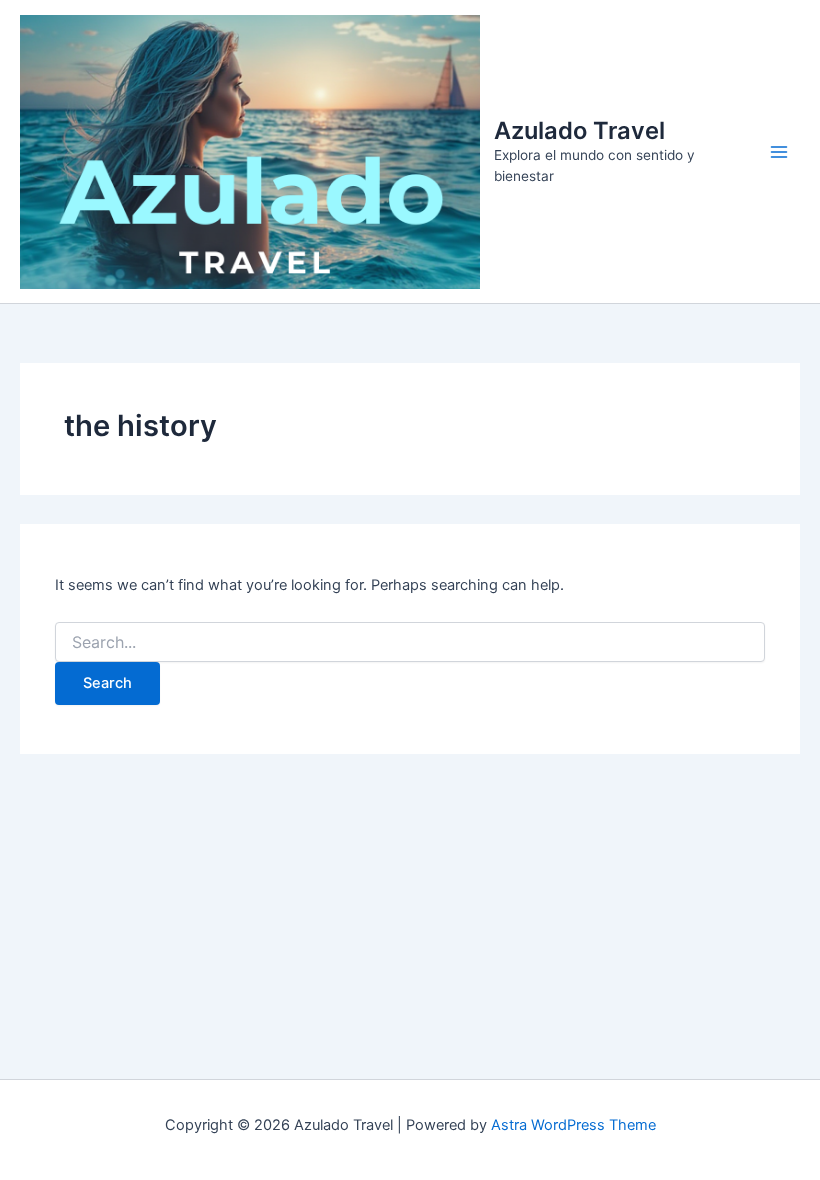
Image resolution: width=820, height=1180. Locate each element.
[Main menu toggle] (779, 152)
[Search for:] (410, 642)
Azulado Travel (579, 130)
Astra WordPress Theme (573, 1125)
